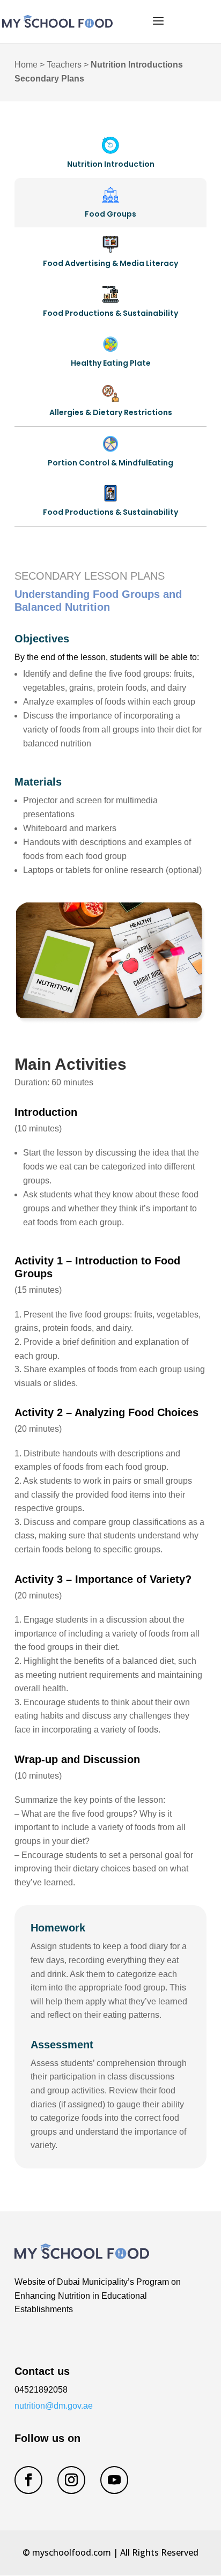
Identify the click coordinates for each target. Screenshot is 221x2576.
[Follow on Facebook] (28, 2480)
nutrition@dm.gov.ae (54, 2406)
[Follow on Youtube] (114, 2480)
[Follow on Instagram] (71, 2480)
